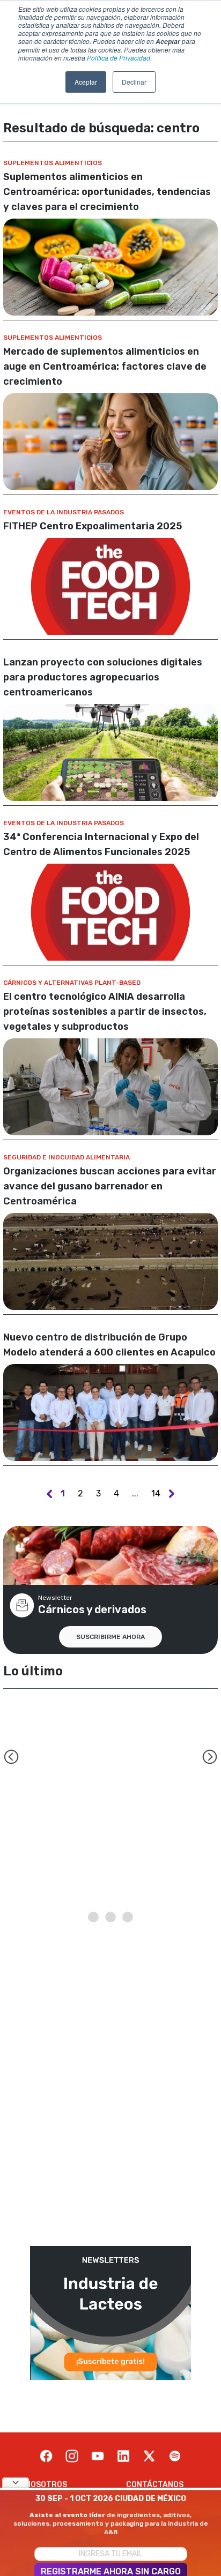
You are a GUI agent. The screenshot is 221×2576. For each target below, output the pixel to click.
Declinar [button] (134, 82)
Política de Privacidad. (119, 58)
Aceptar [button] (86, 82)
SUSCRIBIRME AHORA (110, 1637)
